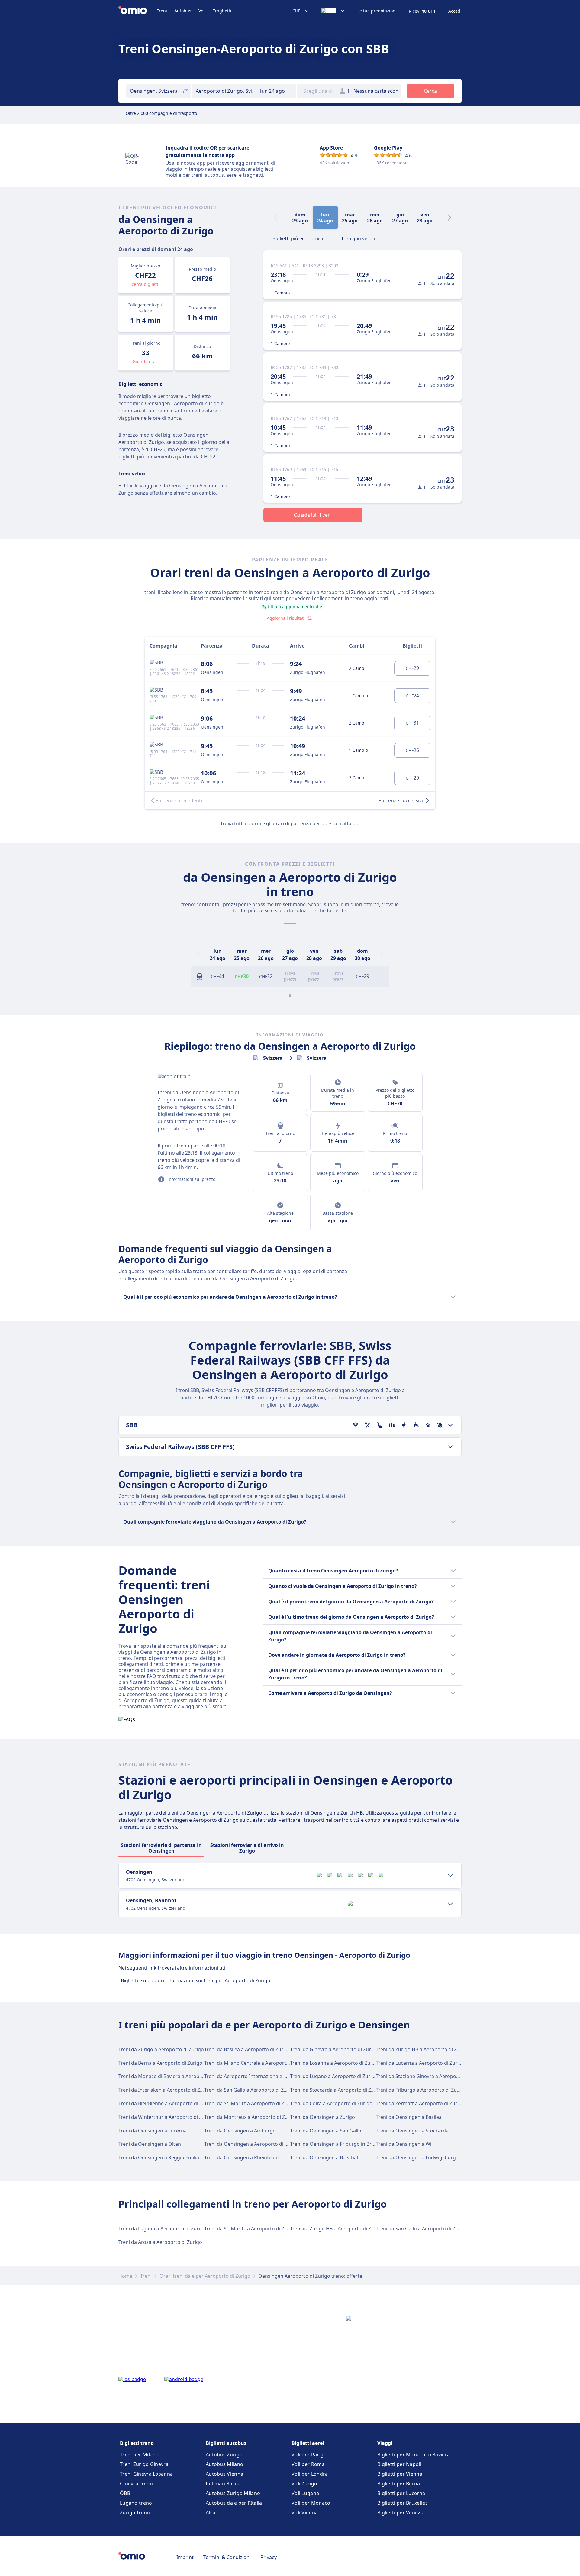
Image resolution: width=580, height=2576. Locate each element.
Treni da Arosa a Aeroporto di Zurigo (160, 2242)
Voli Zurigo (304, 2484)
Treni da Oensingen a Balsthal (324, 2157)
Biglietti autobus (226, 2443)
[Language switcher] (333, 11)
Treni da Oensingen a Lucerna (153, 2131)
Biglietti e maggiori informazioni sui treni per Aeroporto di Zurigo (196, 1980)
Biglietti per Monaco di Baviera (414, 2455)
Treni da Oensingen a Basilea (409, 2117)
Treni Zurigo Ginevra (144, 2464)
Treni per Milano (139, 2455)
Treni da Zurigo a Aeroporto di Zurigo (161, 2049)
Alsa (211, 2513)
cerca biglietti (146, 284)
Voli (202, 11)
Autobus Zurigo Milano (233, 2493)
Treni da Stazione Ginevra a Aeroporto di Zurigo (430, 2076)
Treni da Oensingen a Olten (150, 2144)
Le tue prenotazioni (377, 11)
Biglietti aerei (308, 2443)
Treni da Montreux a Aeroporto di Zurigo (251, 2117)
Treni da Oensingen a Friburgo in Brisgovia (339, 2144)
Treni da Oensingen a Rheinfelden (243, 2157)
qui (356, 823)
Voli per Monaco (311, 2503)
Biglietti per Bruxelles (403, 2503)
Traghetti (222, 11)
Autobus (183, 11)
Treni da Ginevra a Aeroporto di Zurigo (334, 2049)
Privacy (269, 2557)
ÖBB (125, 2493)
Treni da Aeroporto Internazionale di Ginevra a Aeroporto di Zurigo (281, 2076)
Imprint (185, 2557)
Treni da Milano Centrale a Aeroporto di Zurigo (258, 2063)
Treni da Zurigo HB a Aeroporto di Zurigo (422, 2049)
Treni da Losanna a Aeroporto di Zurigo (335, 2063)
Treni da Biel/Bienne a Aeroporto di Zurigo (166, 2103)
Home (125, 2276)
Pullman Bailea (223, 2484)
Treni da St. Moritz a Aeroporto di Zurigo (250, 2103)
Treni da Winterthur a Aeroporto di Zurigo (166, 2117)
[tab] (298, 238)
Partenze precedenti (179, 800)
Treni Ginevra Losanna (146, 2474)
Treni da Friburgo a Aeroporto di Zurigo (421, 2090)
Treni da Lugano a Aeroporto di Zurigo (334, 2076)
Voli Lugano (305, 2493)
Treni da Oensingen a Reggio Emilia (159, 2157)
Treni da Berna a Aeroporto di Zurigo (160, 2063)
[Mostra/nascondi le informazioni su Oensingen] (450, 1876)
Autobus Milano (224, 2464)
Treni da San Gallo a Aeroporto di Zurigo (250, 2090)
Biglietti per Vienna (400, 2474)
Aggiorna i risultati (286, 618)
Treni (162, 11)
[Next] (449, 218)
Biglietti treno (137, 2443)
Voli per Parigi (308, 2455)
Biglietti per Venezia (401, 2513)
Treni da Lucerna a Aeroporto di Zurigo (420, 2063)
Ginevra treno (136, 2484)
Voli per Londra (310, 2474)
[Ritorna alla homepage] (138, 11)
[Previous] (198, 955)
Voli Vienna (305, 2513)
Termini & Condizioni (227, 2557)
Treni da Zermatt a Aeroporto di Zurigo (420, 2103)
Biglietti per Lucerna (401, 2493)
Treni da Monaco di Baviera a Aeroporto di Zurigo (175, 2076)
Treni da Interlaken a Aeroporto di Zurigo (165, 2090)
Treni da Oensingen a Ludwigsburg (416, 2157)
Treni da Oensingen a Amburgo (240, 2131)
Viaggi (385, 2443)
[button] (277, 91)
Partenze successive (401, 800)
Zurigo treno (135, 2513)
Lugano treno (136, 2503)
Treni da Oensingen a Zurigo (322, 2117)
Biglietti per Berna (399, 2484)
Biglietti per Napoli (399, 2464)
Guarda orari (146, 362)
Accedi (455, 11)
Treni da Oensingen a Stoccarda (412, 2131)
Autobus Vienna (224, 2474)
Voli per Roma (308, 2464)
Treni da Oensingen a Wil (404, 2144)
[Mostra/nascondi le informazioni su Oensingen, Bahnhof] (450, 1904)
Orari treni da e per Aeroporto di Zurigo (205, 2276)
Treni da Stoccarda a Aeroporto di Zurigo (337, 2090)
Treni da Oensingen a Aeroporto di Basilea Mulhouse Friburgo (275, 2144)
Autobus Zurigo (224, 2455)
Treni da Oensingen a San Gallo (326, 2131)
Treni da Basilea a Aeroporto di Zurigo (247, 2049)
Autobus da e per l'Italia (234, 2503)
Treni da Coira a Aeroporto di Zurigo (331, 2103)
